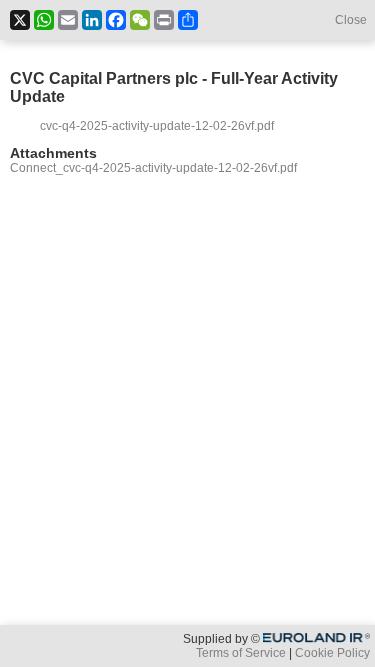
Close (351, 20)
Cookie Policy (332, 653)
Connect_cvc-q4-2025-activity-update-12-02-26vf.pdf (153, 168)
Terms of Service (241, 653)
